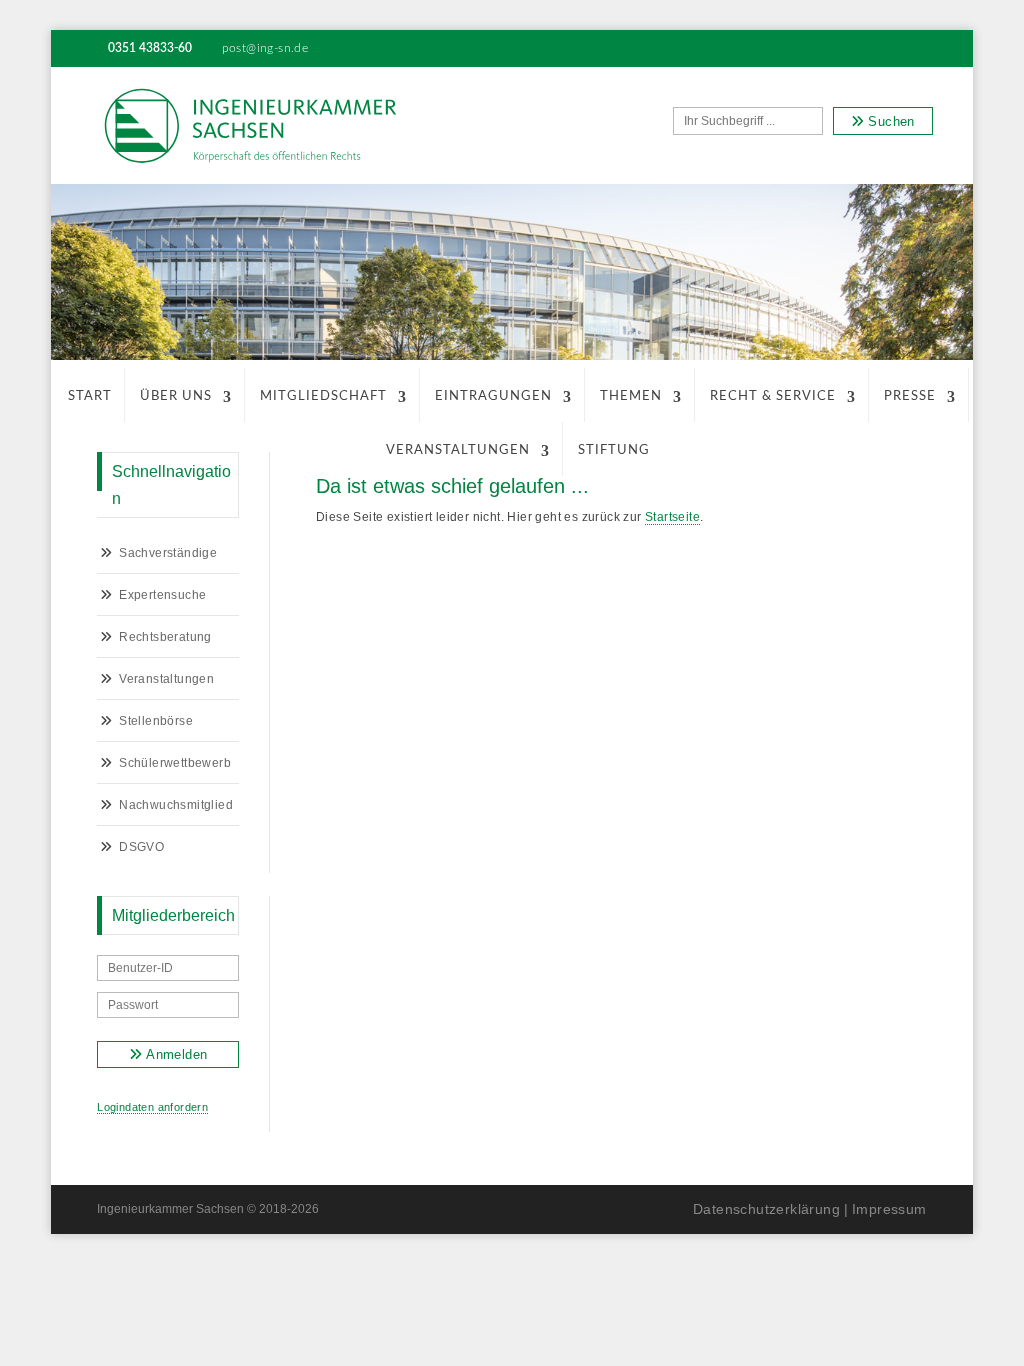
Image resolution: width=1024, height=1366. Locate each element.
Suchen (889, 121)
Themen (631, 396)
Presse (910, 396)
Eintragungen (493, 396)
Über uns (176, 396)
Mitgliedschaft (323, 396)
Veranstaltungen (458, 450)
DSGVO (141, 847)
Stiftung (614, 450)
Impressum (889, 1209)
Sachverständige (168, 553)
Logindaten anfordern (152, 1107)
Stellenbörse (156, 721)
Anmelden (175, 1054)
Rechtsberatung (165, 637)
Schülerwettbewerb (175, 763)
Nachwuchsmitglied (176, 805)
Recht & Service (773, 396)
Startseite (672, 517)
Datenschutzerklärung (766, 1209)
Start (90, 396)
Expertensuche (162, 595)
